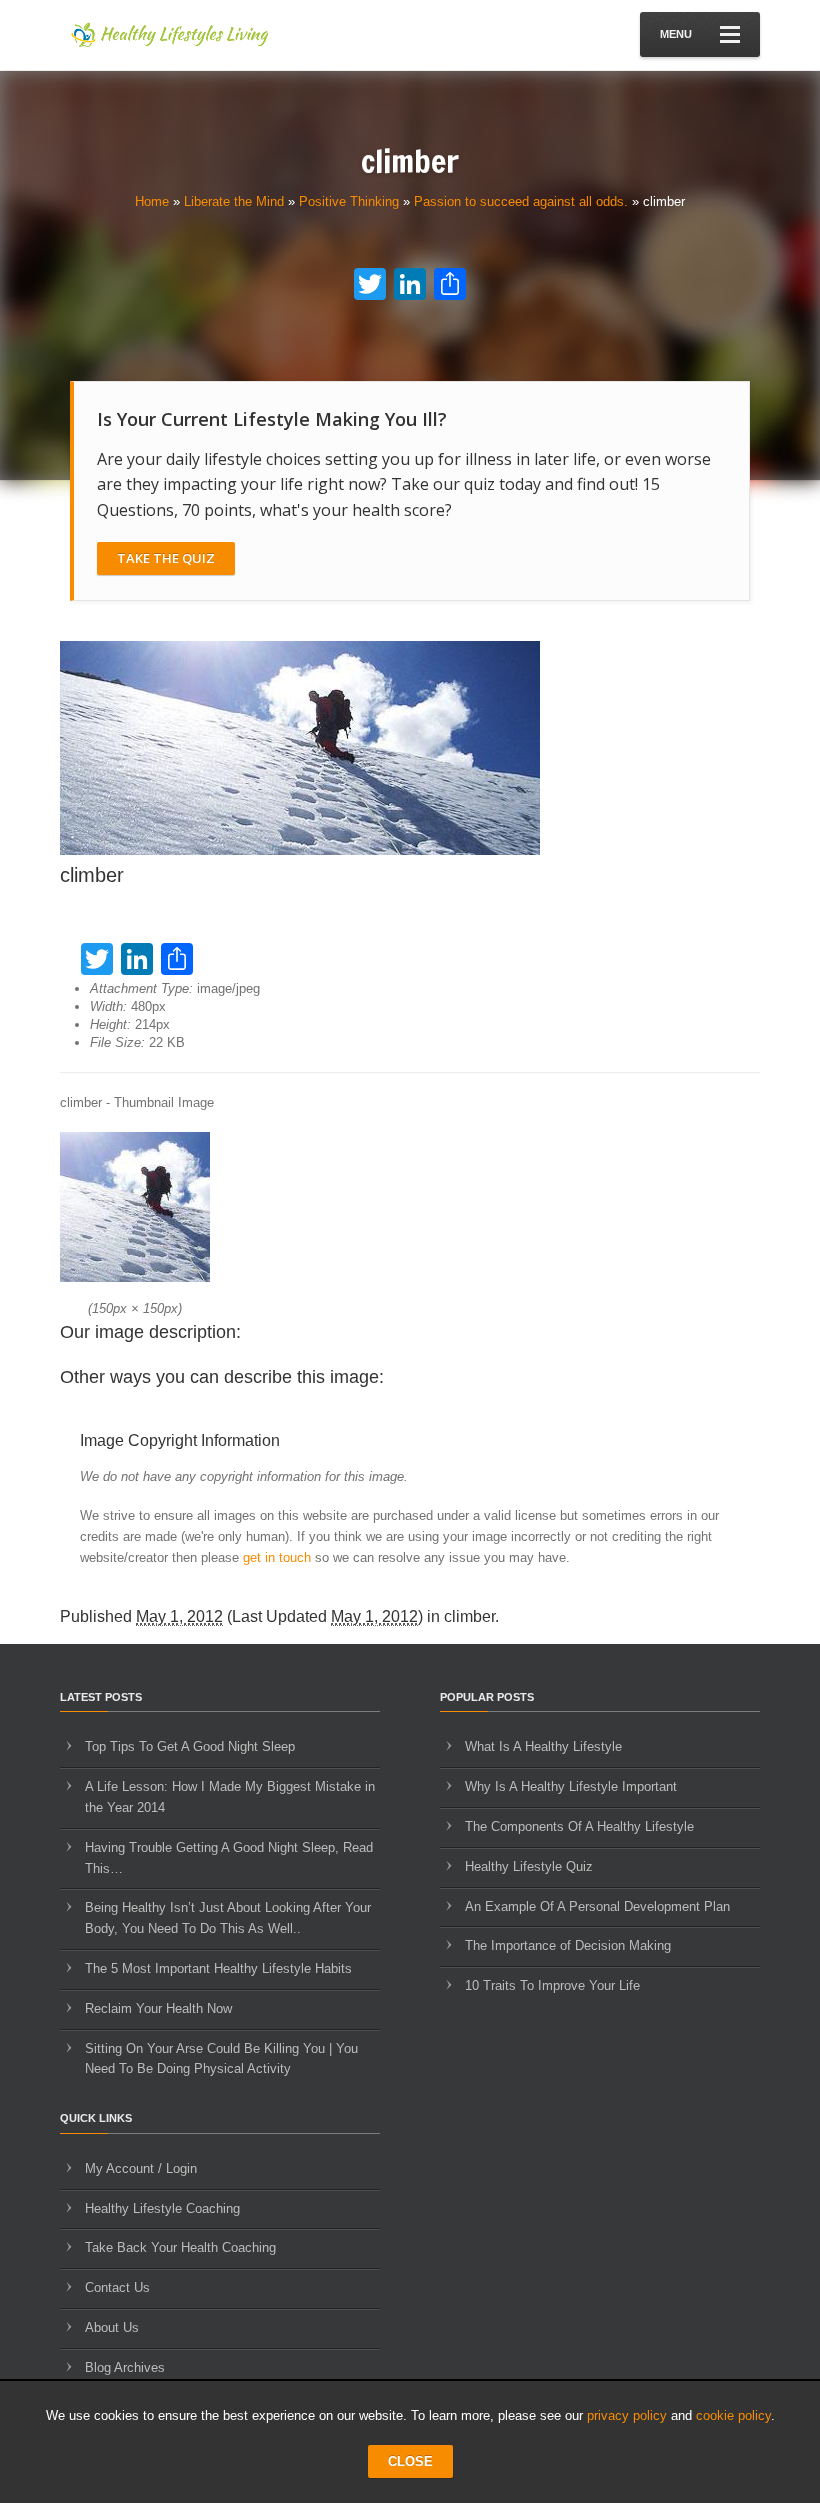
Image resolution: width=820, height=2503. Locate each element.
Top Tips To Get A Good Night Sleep (190, 1746)
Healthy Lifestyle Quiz (529, 1866)
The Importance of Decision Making (568, 1945)
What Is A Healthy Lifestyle (543, 1746)
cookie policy (733, 2415)
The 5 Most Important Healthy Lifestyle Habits (218, 1968)
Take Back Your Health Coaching (180, 2247)
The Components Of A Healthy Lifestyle (579, 1826)
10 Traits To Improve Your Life (552, 1985)
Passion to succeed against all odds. (521, 201)
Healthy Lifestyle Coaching (162, 2208)
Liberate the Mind (234, 201)
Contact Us (117, 2287)
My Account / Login (141, 2168)
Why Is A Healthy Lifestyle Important (571, 1786)
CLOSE (410, 2461)
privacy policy (627, 2415)
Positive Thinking (349, 201)
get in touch (277, 1557)
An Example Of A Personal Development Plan (597, 1906)
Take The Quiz (166, 558)
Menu (676, 34)
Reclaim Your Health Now (158, 2008)
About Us (112, 2327)
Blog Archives (125, 2367)
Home (152, 201)
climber (469, 1616)
